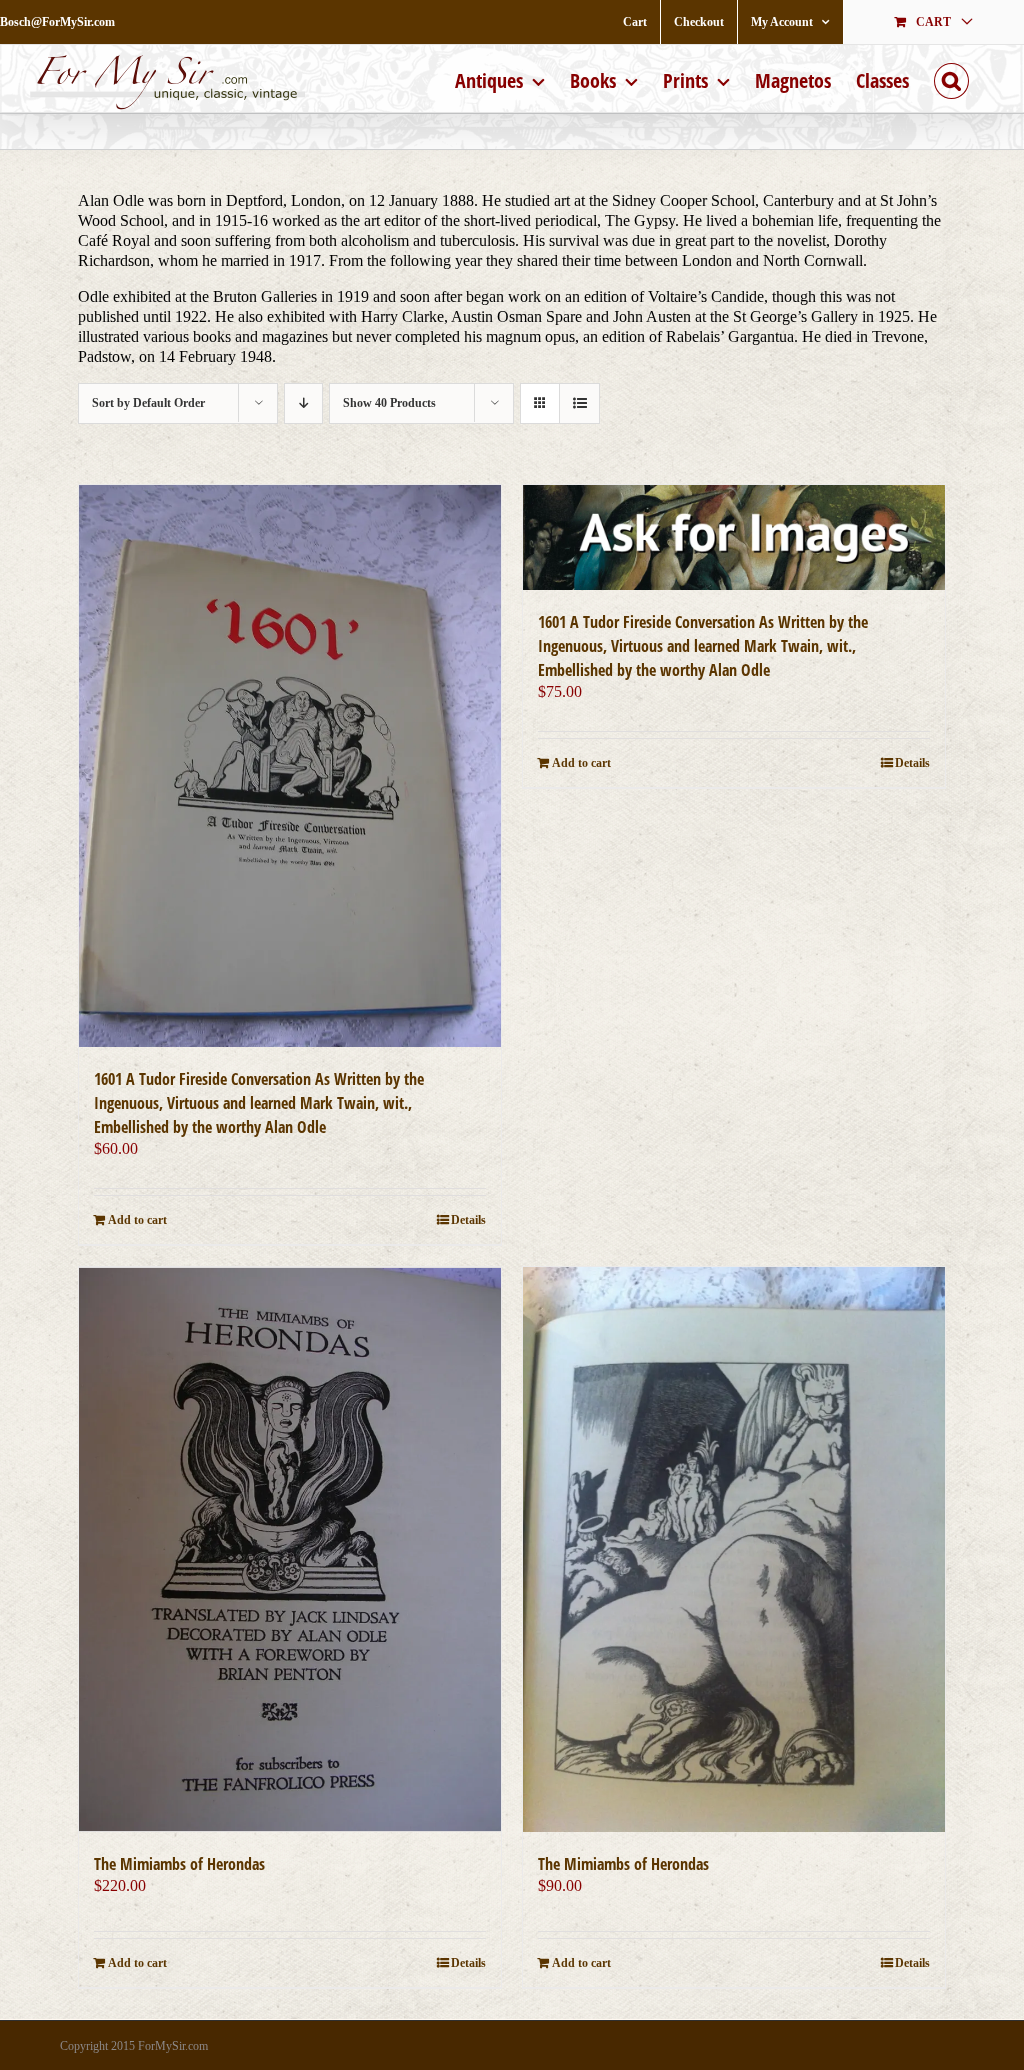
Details (468, 1220)
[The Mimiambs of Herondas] (290, 1549)
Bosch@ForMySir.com (57, 22)
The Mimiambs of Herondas (179, 1864)
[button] (951, 78)
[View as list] (579, 403)
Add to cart (137, 1220)
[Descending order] (303, 403)
